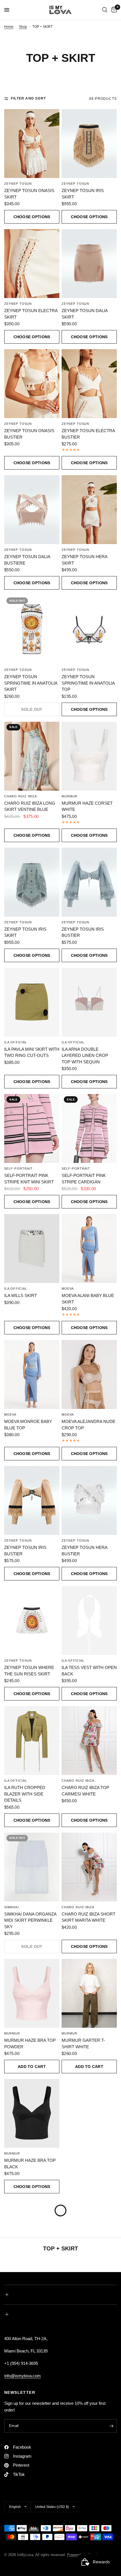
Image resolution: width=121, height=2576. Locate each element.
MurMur (70, 796)
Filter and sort (28, 98)
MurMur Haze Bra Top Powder (30, 2043)
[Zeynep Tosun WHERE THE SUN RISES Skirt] (32, 1620)
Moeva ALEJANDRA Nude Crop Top (88, 1425)
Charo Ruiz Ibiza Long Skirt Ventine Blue (30, 806)
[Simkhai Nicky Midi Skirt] (89, 2233)
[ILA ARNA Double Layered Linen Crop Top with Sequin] (89, 1002)
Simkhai (12, 1907)
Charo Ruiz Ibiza (21, 796)
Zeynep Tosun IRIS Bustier (83, 932)
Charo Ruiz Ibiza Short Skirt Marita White (88, 1917)
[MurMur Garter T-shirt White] (89, 1993)
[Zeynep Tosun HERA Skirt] (89, 510)
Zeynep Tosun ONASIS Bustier (29, 434)
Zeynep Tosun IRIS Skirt (83, 194)
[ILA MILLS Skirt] (32, 1248)
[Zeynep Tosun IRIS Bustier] (89, 882)
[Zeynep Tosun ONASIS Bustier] (32, 384)
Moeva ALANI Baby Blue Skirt (88, 1299)
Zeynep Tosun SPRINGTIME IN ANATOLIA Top (88, 683)
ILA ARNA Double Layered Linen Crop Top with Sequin (85, 1055)
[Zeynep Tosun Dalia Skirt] (89, 264)
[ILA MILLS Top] (89, 2353)
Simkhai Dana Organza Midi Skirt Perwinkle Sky (30, 1920)
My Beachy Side (19, 2273)
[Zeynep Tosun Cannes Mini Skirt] (32, 2353)
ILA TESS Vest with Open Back (89, 1671)
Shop (23, 27)
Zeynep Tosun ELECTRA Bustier (88, 434)
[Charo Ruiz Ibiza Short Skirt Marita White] (89, 1867)
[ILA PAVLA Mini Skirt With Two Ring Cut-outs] (32, 1002)
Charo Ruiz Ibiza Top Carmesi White (85, 1791)
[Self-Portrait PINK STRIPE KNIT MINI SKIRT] (32, 1128)
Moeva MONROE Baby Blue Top (28, 1425)
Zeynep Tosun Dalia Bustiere (27, 560)
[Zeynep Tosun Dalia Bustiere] (32, 510)
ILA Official (16, 1042)
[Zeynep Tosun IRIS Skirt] (89, 144)
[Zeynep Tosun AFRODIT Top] (89, 2474)
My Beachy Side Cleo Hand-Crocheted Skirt (31, 2284)
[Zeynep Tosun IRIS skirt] (32, 882)
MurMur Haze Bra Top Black (30, 2164)
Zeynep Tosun (18, 184)
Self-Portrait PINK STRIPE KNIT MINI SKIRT (29, 1179)
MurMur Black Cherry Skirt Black (88, 2164)
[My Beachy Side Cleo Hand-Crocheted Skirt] (32, 2233)
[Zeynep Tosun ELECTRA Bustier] (89, 384)
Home (9, 27)
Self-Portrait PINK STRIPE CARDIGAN (84, 1179)
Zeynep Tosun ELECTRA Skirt (31, 314)
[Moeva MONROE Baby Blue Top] (32, 1374)
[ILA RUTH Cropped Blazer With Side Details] (32, 1741)
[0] (113, 10)
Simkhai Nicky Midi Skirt (89, 2280)
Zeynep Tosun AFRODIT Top (88, 2524)
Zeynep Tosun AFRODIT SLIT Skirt (30, 2524)
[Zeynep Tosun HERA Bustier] (89, 1500)
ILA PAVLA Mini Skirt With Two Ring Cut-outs (32, 1052)
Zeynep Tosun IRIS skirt (25, 932)
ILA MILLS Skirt (21, 1295)
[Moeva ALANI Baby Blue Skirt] (89, 1248)
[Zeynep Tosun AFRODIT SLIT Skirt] (32, 2474)
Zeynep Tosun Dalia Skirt (85, 314)
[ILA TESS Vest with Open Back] (89, 1620)
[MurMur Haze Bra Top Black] (32, 2113)
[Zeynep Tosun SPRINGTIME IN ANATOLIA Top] (89, 630)
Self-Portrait (18, 1169)
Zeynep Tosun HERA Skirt (84, 560)
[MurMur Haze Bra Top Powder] (32, 1993)
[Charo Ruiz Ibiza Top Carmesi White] (89, 1741)
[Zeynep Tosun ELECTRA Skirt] (32, 264)
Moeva (68, 1289)
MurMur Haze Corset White (87, 806)
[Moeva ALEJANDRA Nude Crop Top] (89, 1374)
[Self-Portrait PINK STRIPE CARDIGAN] (89, 1128)
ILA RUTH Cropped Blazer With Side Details (25, 1794)
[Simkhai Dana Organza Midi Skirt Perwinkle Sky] (32, 1867)
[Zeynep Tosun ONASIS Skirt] (32, 144)
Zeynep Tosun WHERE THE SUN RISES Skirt (29, 1671)
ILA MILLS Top (76, 2400)
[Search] (105, 10)
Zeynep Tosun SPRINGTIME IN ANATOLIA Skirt (31, 683)
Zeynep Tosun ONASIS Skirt (29, 194)
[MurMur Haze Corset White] (89, 756)
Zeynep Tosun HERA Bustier (84, 1551)
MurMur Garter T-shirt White (83, 2043)
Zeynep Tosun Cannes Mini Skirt (30, 2404)
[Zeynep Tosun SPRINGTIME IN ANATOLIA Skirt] (32, 630)
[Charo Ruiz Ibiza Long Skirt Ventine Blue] (32, 756)
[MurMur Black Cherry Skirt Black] (89, 2113)
